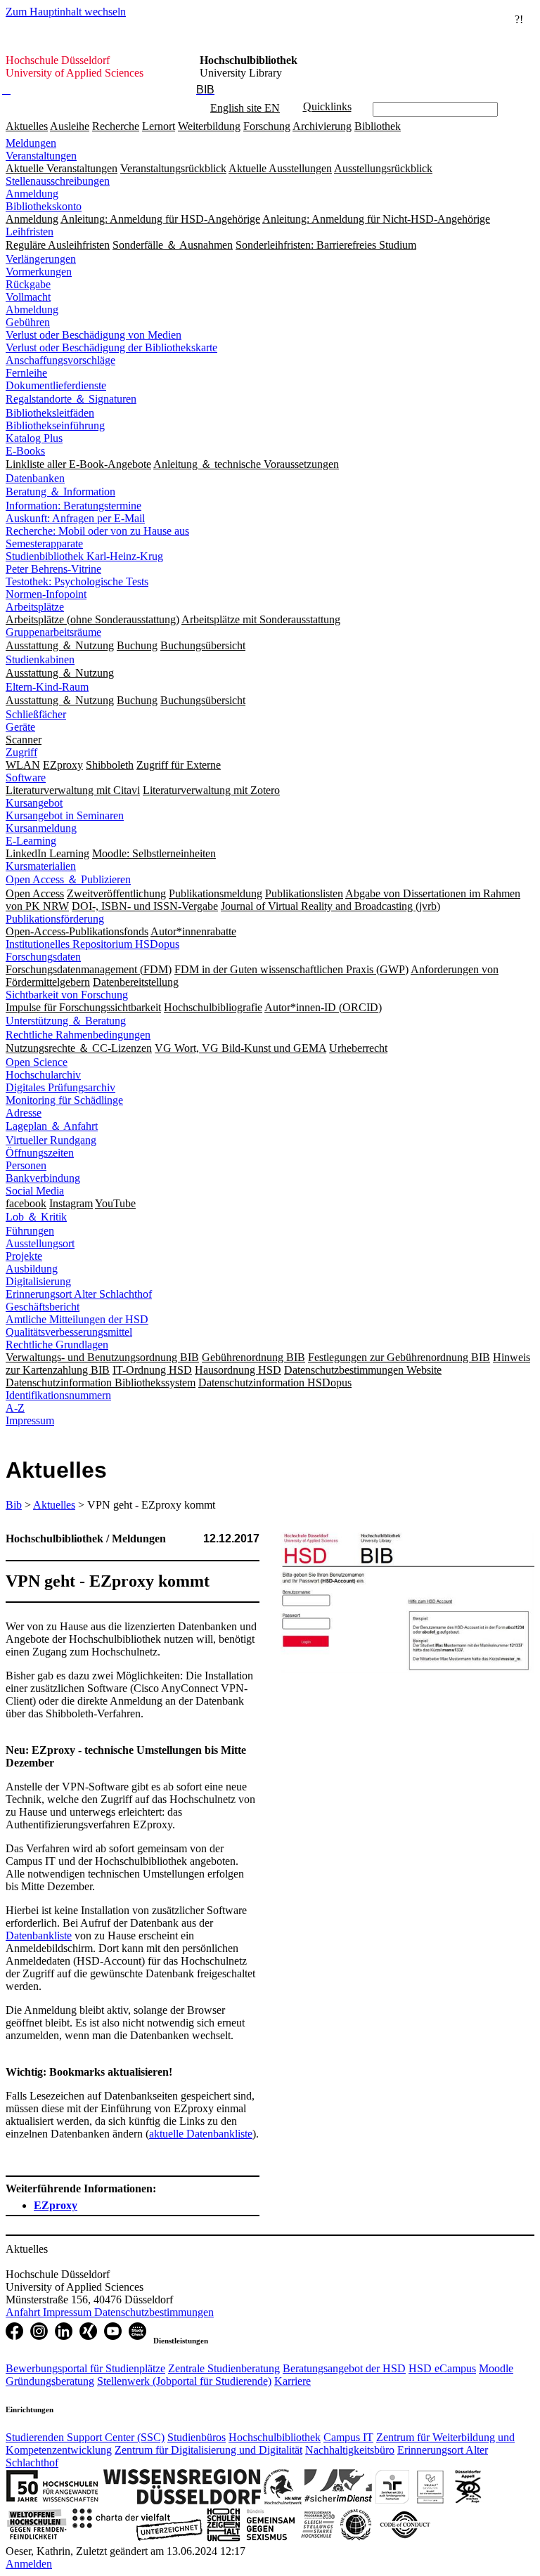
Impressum (30, 1420)
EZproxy (56, 2205)
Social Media (35, 1191)
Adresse (24, 1113)
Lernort (159, 126)
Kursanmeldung (41, 828)
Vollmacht (28, 297)
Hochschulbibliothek (275, 2437)
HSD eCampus (442, 2368)
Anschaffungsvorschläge (60, 360)
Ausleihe (70, 126)
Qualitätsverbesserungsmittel (69, 1332)
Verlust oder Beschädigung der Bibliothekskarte (111, 347)
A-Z (15, 1408)
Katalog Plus (34, 438)
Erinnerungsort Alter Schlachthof (79, 1294)
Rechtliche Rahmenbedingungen (78, 1035)
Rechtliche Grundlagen (57, 1345)
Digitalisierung (38, 1281)
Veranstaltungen (41, 156)
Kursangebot (34, 803)
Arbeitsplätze (35, 607)
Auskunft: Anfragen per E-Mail (75, 518)
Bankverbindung (43, 1178)
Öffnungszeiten (40, 1153)
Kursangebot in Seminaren (65, 815)
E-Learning (31, 841)
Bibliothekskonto (44, 206)
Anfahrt (24, 2312)
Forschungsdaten (43, 957)
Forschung (267, 126)
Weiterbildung (209, 126)
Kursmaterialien (41, 866)
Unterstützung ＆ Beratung (66, 1021)
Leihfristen (30, 232)
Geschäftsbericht (43, 1307)
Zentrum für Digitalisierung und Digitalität (208, 2450)
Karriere (292, 2381)
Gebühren (28, 322)
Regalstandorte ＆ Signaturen (71, 399)
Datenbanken (35, 478)
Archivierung (322, 126)
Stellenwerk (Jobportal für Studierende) (184, 2381)
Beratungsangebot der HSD (344, 2368)
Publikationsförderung (55, 919)
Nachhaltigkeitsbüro (350, 2450)
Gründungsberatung (50, 2381)
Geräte (20, 727)
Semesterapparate (44, 544)
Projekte (24, 1256)
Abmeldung (32, 310)
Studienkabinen (40, 659)
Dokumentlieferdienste (56, 385)
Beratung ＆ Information (60, 492)
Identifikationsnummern (58, 1395)
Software (26, 778)
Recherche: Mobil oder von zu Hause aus (97, 531)
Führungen (30, 1231)
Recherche (116, 126)
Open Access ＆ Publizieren (68, 879)
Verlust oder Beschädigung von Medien (94, 335)
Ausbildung (32, 1269)
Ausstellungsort (40, 1243)
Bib (14, 1505)
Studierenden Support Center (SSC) (85, 2437)
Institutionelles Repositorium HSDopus (92, 944)
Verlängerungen (41, 259)
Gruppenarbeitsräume (53, 632)
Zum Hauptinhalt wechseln (66, 12)
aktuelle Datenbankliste (201, 2134)
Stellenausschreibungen (58, 181)
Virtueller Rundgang (51, 1140)
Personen (26, 1165)
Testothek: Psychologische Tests (77, 581)
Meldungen (31, 143)
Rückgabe (28, 284)
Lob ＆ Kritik (36, 1217)
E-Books (25, 451)
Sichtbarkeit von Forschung (67, 995)
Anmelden (29, 2564)
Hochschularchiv (43, 1075)
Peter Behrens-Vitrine (53, 569)
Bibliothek (378, 126)
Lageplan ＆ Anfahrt (52, 1126)
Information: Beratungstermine (73, 506)
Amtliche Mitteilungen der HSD (77, 1319)
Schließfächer (36, 714)
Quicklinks (327, 106)
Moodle (496, 2368)
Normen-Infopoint (46, 594)
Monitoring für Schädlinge (64, 1100)
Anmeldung (32, 194)
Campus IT (348, 2437)
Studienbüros (197, 2437)
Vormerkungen (39, 272)
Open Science (37, 1062)
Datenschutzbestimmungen (154, 2312)
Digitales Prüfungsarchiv (60, 1087)
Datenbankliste (39, 1936)
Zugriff (21, 752)
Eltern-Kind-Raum (47, 687)
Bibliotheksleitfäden (50, 413)
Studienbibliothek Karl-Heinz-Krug (84, 556)
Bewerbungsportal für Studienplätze (85, 2368)
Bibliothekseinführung (55, 425)
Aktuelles (27, 126)
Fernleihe (26, 373)
